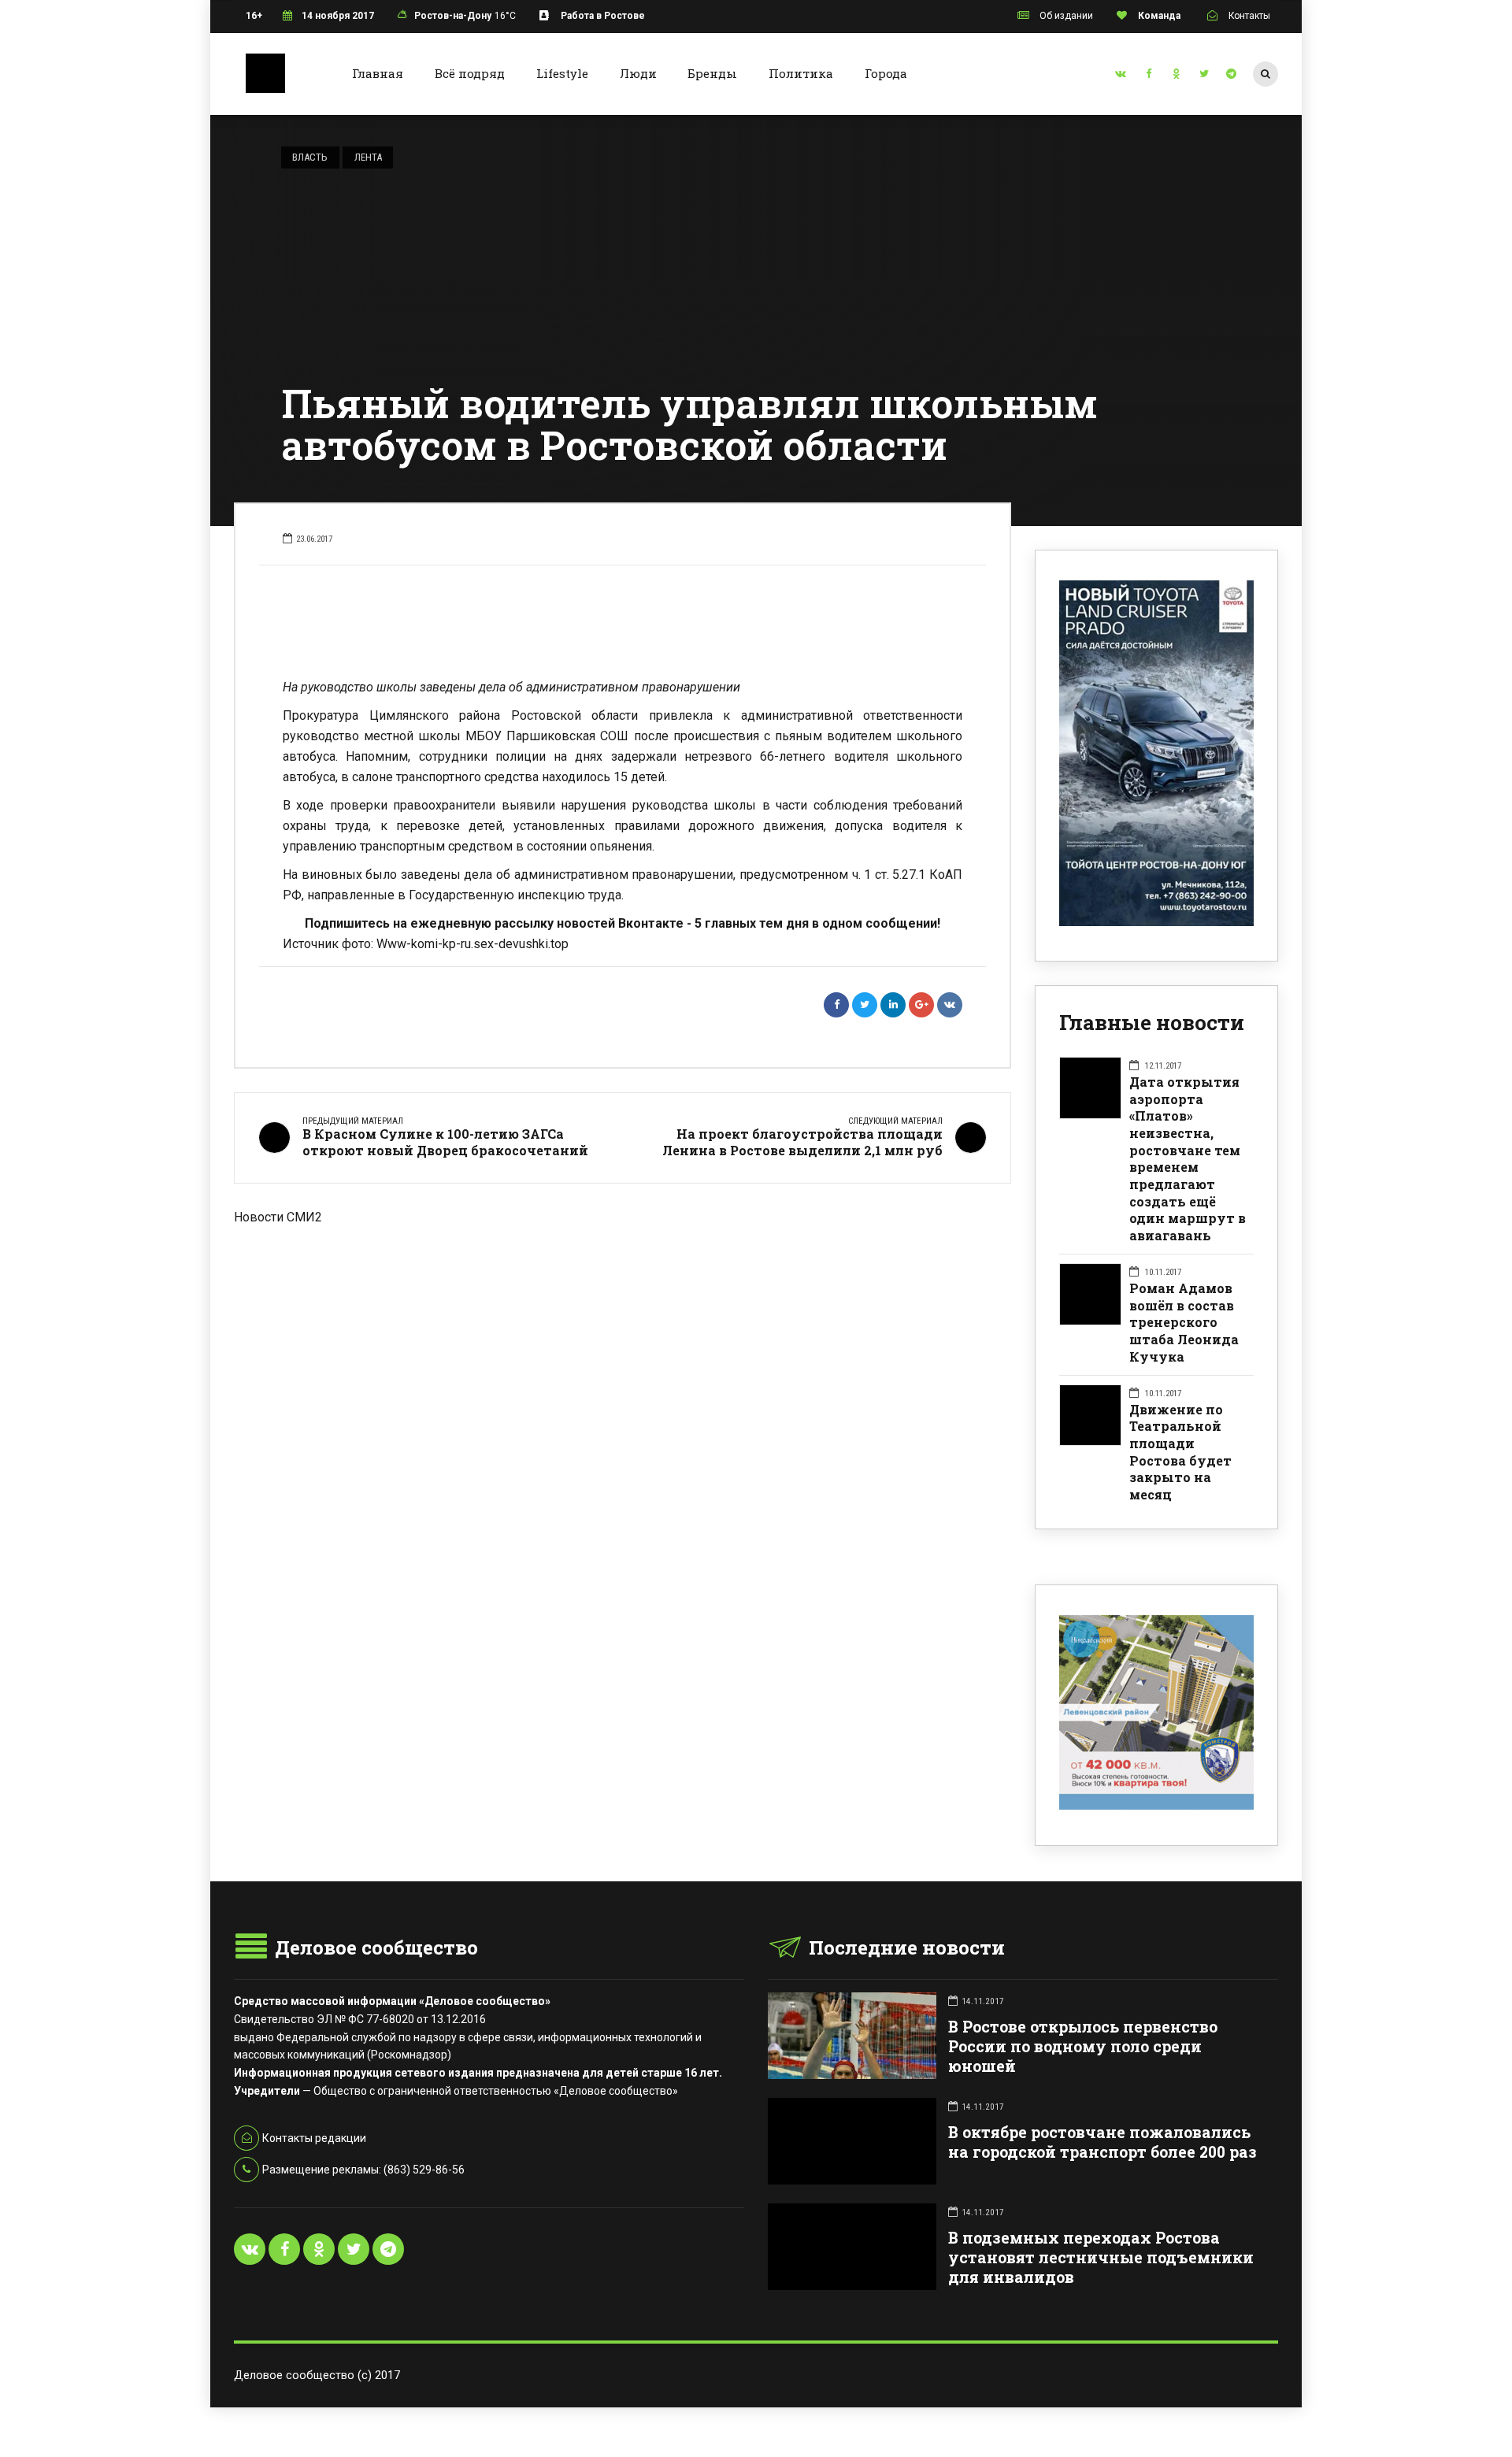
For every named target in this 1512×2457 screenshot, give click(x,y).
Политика (801, 73)
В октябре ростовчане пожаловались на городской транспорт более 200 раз (1102, 2142)
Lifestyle (562, 73)
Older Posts (623, 1309)
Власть (310, 157)
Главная (378, 73)
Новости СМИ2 (278, 1217)
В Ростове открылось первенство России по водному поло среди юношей (1083, 2046)
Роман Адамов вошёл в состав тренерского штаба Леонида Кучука (1184, 1322)
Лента (368, 157)
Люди (638, 73)
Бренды (712, 73)
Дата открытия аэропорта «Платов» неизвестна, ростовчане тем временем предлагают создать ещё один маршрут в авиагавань (1188, 1158)
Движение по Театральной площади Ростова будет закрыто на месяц (1180, 1452)
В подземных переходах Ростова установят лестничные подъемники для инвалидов (1101, 2257)
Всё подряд (470, 73)
